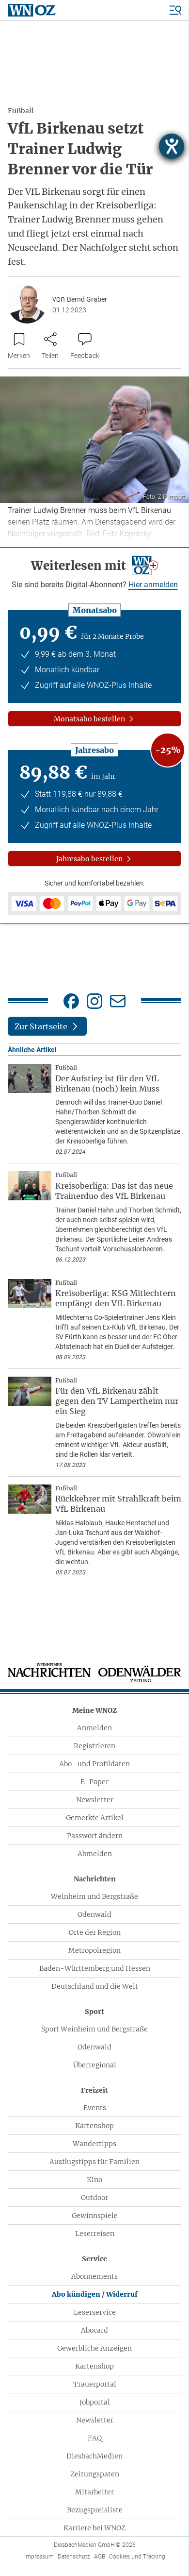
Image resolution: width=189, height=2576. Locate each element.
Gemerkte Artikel (95, 1818)
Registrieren (94, 1746)
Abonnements (94, 2276)
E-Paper (94, 1782)
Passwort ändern (95, 1836)
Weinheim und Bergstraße (94, 1896)
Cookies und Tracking (137, 2557)
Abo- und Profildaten (94, 1764)
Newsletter (95, 1800)
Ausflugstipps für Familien (94, 2162)
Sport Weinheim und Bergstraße (94, 2029)
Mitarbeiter (94, 2492)
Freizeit (94, 2090)
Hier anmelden (153, 585)
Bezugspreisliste (95, 2510)
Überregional (95, 2065)
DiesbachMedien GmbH (95, 2545)
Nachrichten (95, 1879)
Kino (94, 2180)
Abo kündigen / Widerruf (95, 2294)
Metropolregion (94, 1950)
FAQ (95, 2438)
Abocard (94, 2330)
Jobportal (95, 2402)
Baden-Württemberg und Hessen (95, 1968)
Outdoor (94, 2198)
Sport (94, 2012)
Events (95, 2108)
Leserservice (95, 2312)
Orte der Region (95, 1932)
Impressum (39, 2557)
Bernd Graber (87, 299)
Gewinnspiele (95, 2216)
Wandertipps (94, 2144)
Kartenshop (94, 2126)
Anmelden (94, 1728)
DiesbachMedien (94, 2456)
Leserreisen (95, 2234)
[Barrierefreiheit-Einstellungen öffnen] (172, 146)
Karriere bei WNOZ (94, 2528)
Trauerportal (95, 2384)
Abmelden (95, 1854)
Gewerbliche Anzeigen (94, 2348)
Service (94, 2259)
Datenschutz (74, 2557)
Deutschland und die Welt (95, 1986)
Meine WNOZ (94, 1710)
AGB (100, 2557)
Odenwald (94, 1914)
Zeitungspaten (95, 2474)
